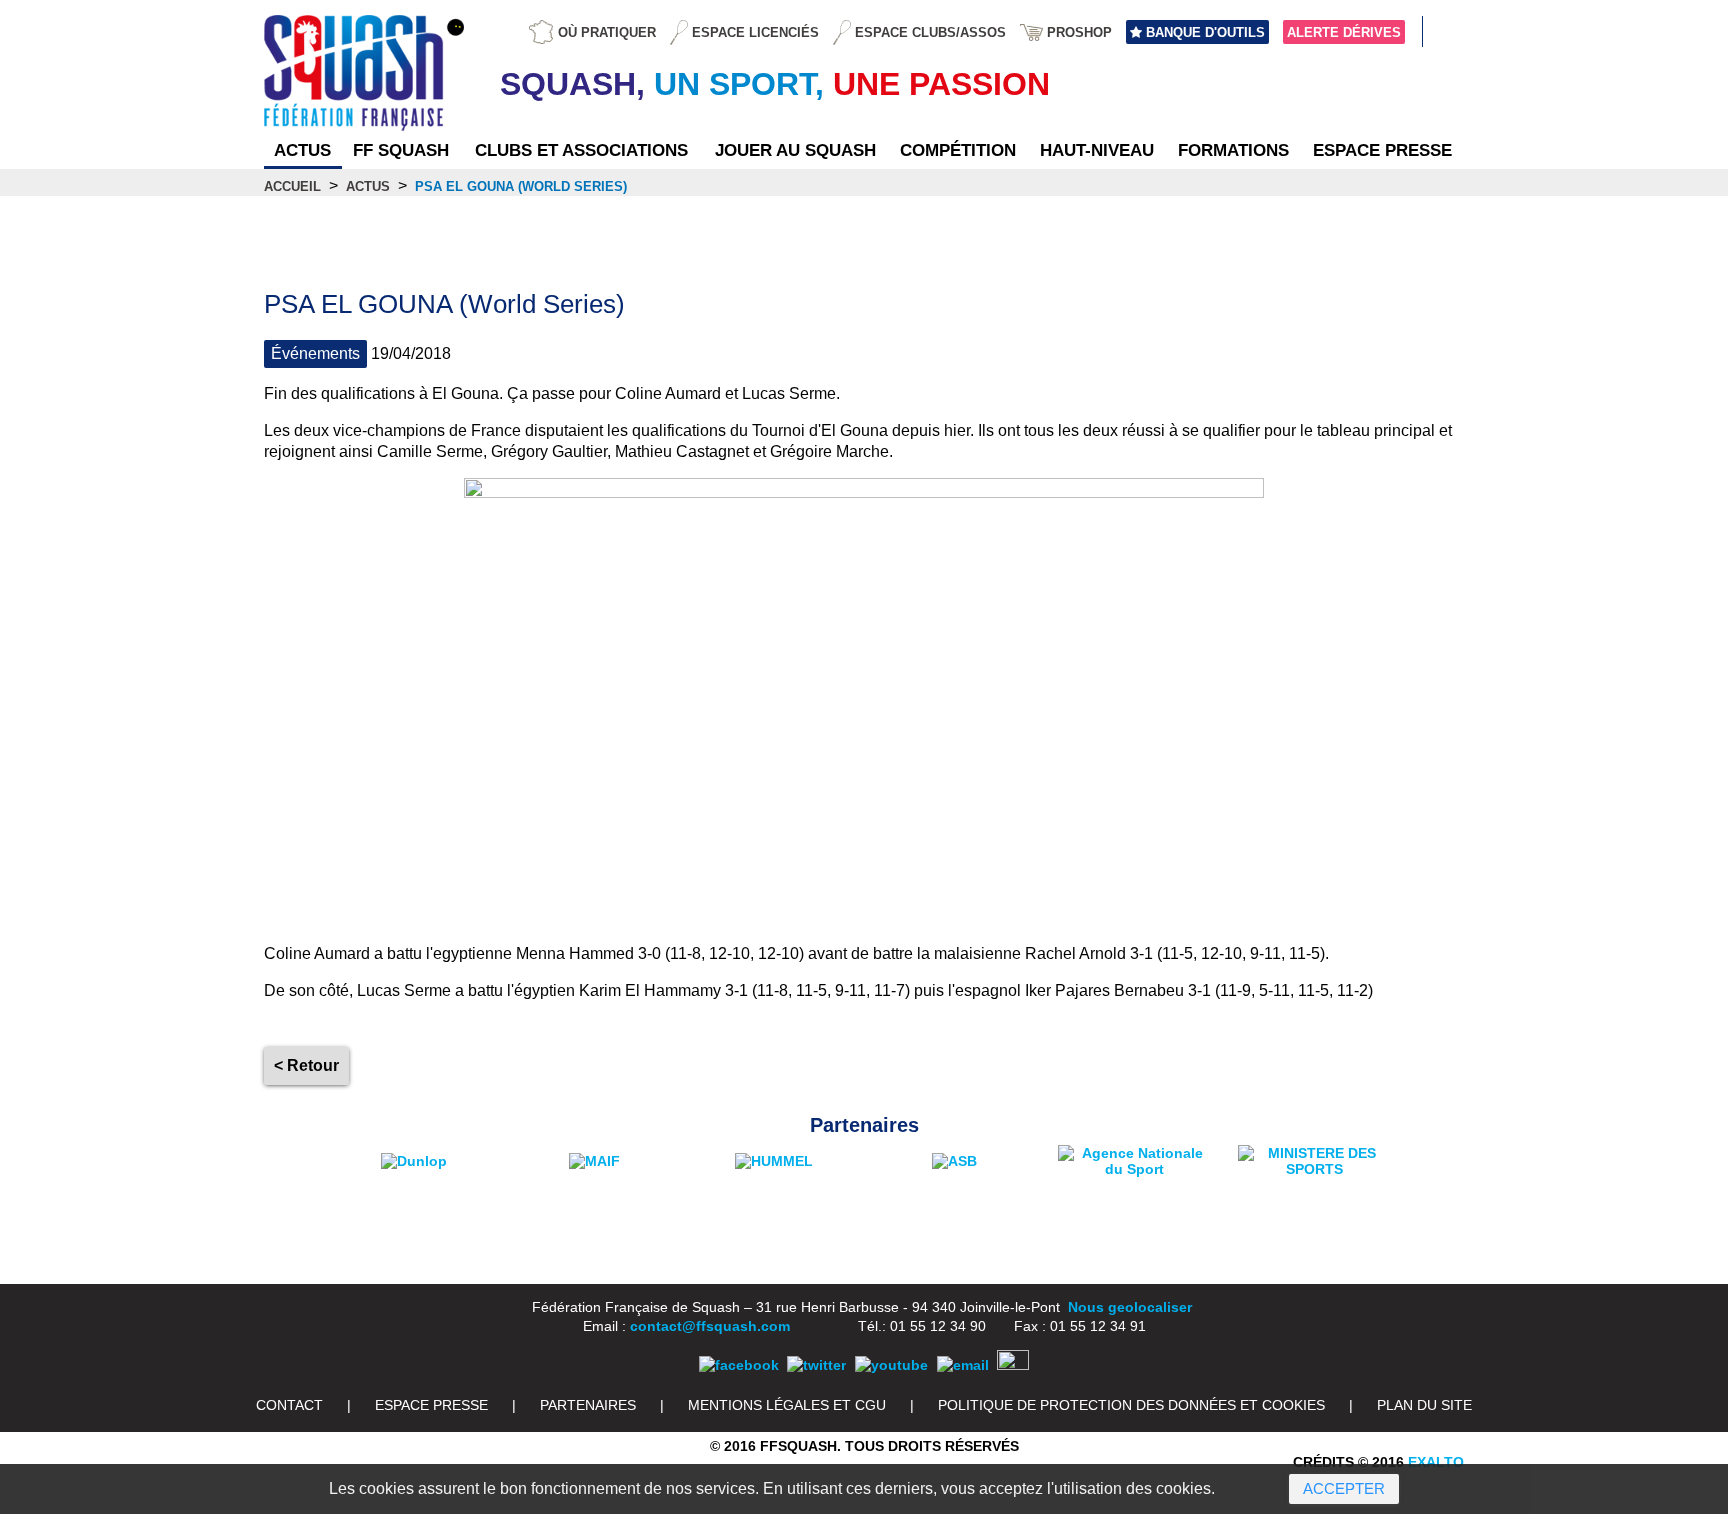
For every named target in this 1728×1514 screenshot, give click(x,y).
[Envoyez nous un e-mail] (963, 1365)
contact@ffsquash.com (710, 1326)
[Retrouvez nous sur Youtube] (891, 1365)
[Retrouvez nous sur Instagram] (1013, 1365)
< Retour (306, 1065)
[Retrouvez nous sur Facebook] (739, 1365)
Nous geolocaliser (1130, 1307)
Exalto (1436, 1462)
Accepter (1344, 1488)
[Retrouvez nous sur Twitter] (816, 1365)
